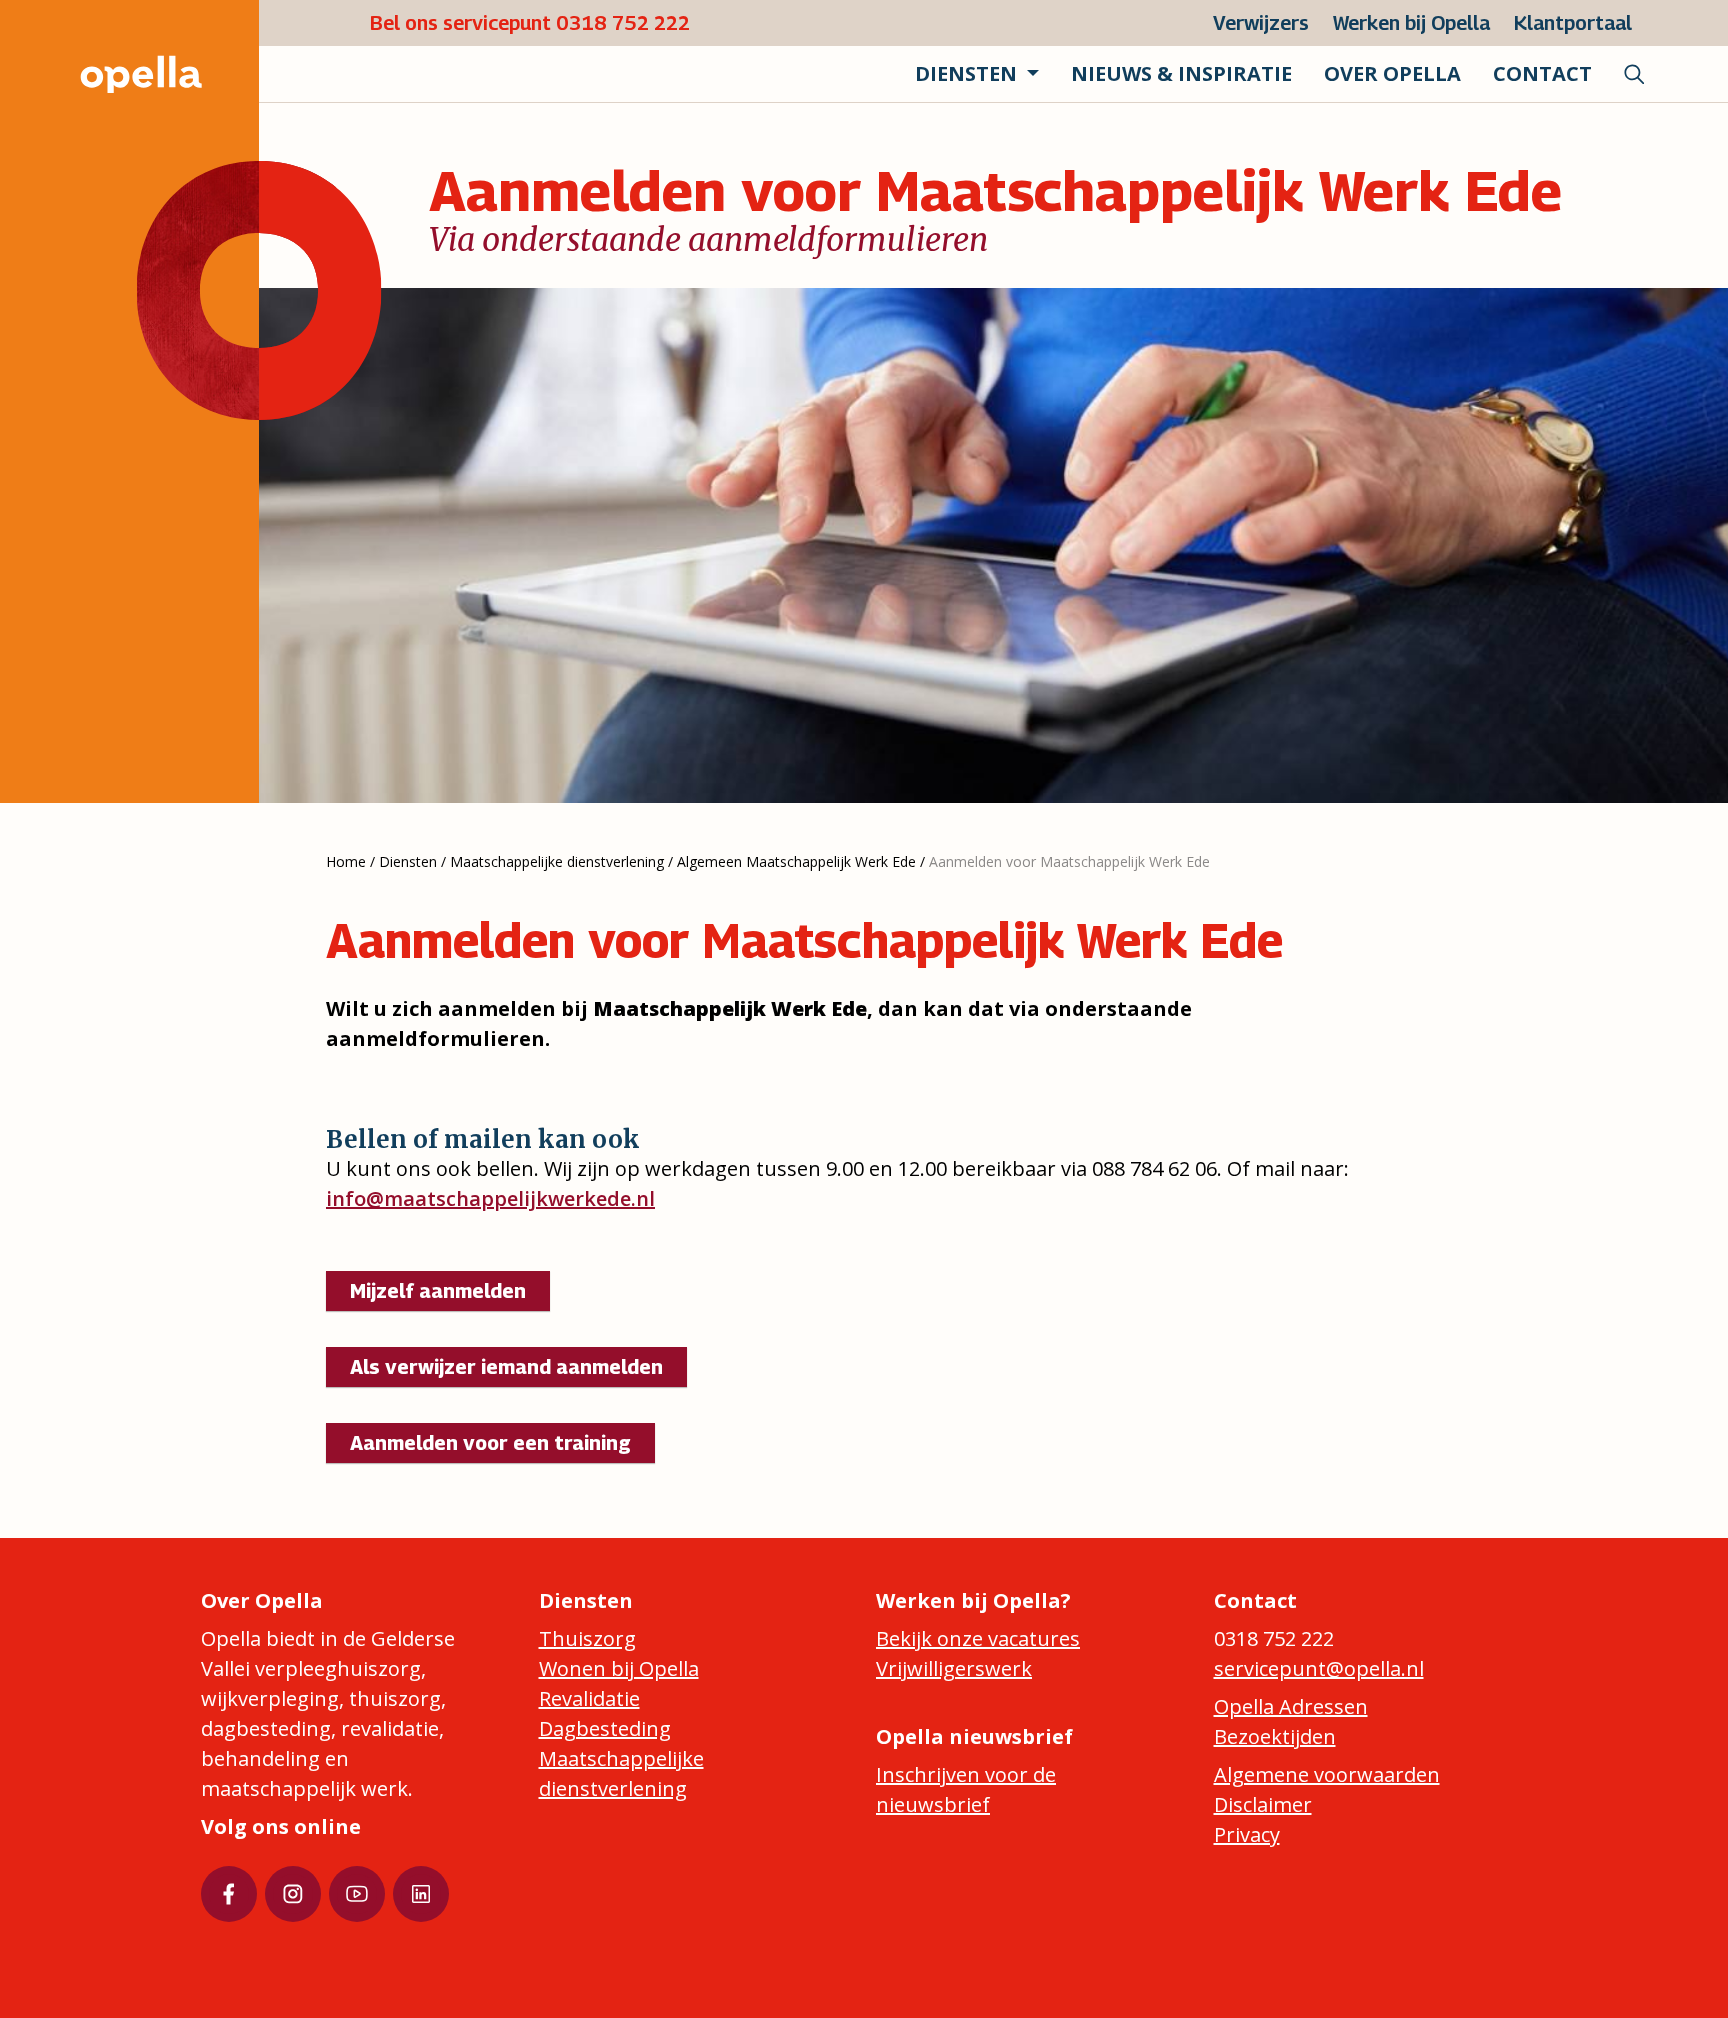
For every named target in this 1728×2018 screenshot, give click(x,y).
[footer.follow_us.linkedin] (421, 1894)
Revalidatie (589, 1698)
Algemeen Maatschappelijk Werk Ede (796, 861)
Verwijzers (1261, 23)
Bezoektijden (1275, 1736)
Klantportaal (1573, 23)
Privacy (1247, 1834)
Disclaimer (1263, 1804)
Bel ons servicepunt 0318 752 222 (530, 23)
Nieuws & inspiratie (1181, 73)
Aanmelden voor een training (490, 1443)
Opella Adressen (1291, 1706)
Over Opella (1392, 73)
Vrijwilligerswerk (954, 1668)
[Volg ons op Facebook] (229, 1894)
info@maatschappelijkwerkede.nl (490, 1198)
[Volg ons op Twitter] (293, 1894)
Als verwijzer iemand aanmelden (506, 1367)
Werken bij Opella (1411, 23)
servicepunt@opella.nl (1319, 1668)
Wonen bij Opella (619, 1668)
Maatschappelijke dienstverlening (557, 861)
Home (346, 861)
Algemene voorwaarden (1327, 1774)
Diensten (408, 861)
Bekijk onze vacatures (978, 1638)
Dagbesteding (605, 1728)
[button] (977, 73)
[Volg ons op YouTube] (357, 1894)
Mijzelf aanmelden (438, 1291)
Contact (1542, 73)
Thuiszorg (587, 1638)
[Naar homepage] (121, 74)
